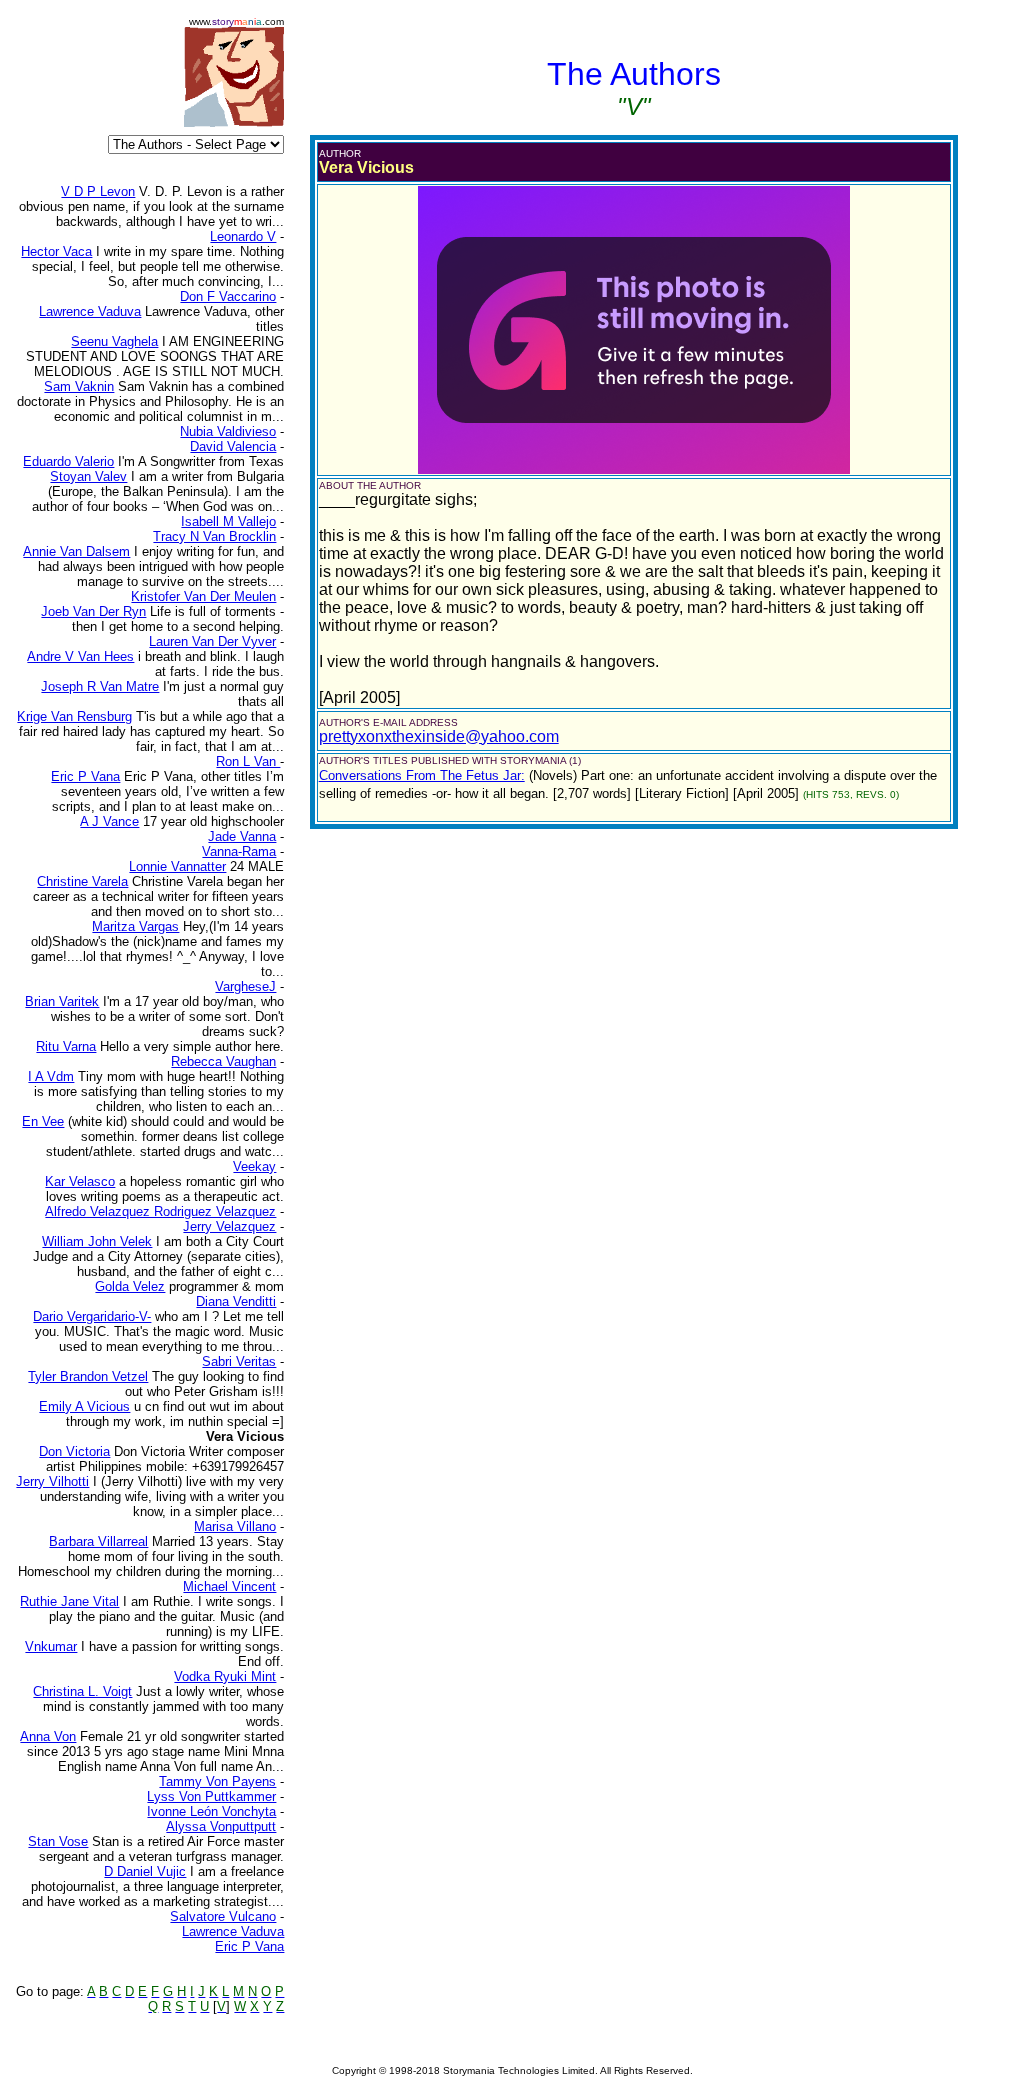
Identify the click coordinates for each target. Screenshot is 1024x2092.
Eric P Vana (249, 1946)
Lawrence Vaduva (233, 1931)
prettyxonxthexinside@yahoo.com (439, 736)
